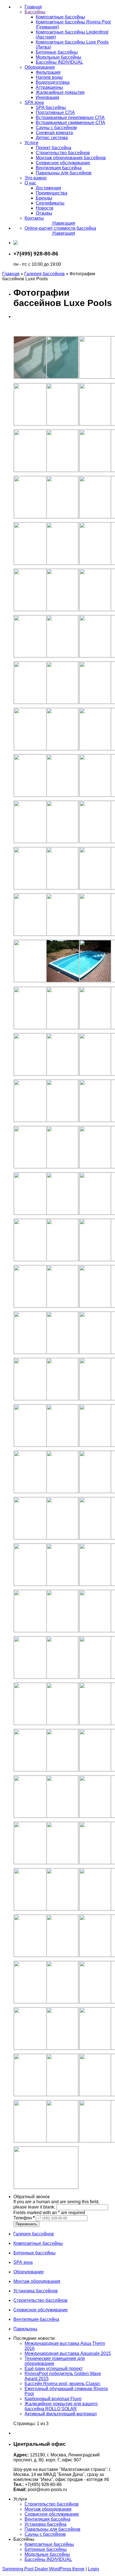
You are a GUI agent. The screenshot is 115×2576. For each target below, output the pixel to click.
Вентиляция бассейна (47, 2519)
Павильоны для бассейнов (52, 2529)
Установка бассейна (45, 2524)
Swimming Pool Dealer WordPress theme (43, 2569)
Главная (11, 274)
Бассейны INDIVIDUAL (48, 2559)
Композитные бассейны (49, 2544)
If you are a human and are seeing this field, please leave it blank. (56, 2204)
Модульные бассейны (47, 2554)
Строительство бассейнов (52, 2504)
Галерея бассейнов (45, 274)
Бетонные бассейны (46, 2549)
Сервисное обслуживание (52, 2514)
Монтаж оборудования (48, 2509)
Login (94, 2569)
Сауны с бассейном (45, 2534)
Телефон (24, 2218)
